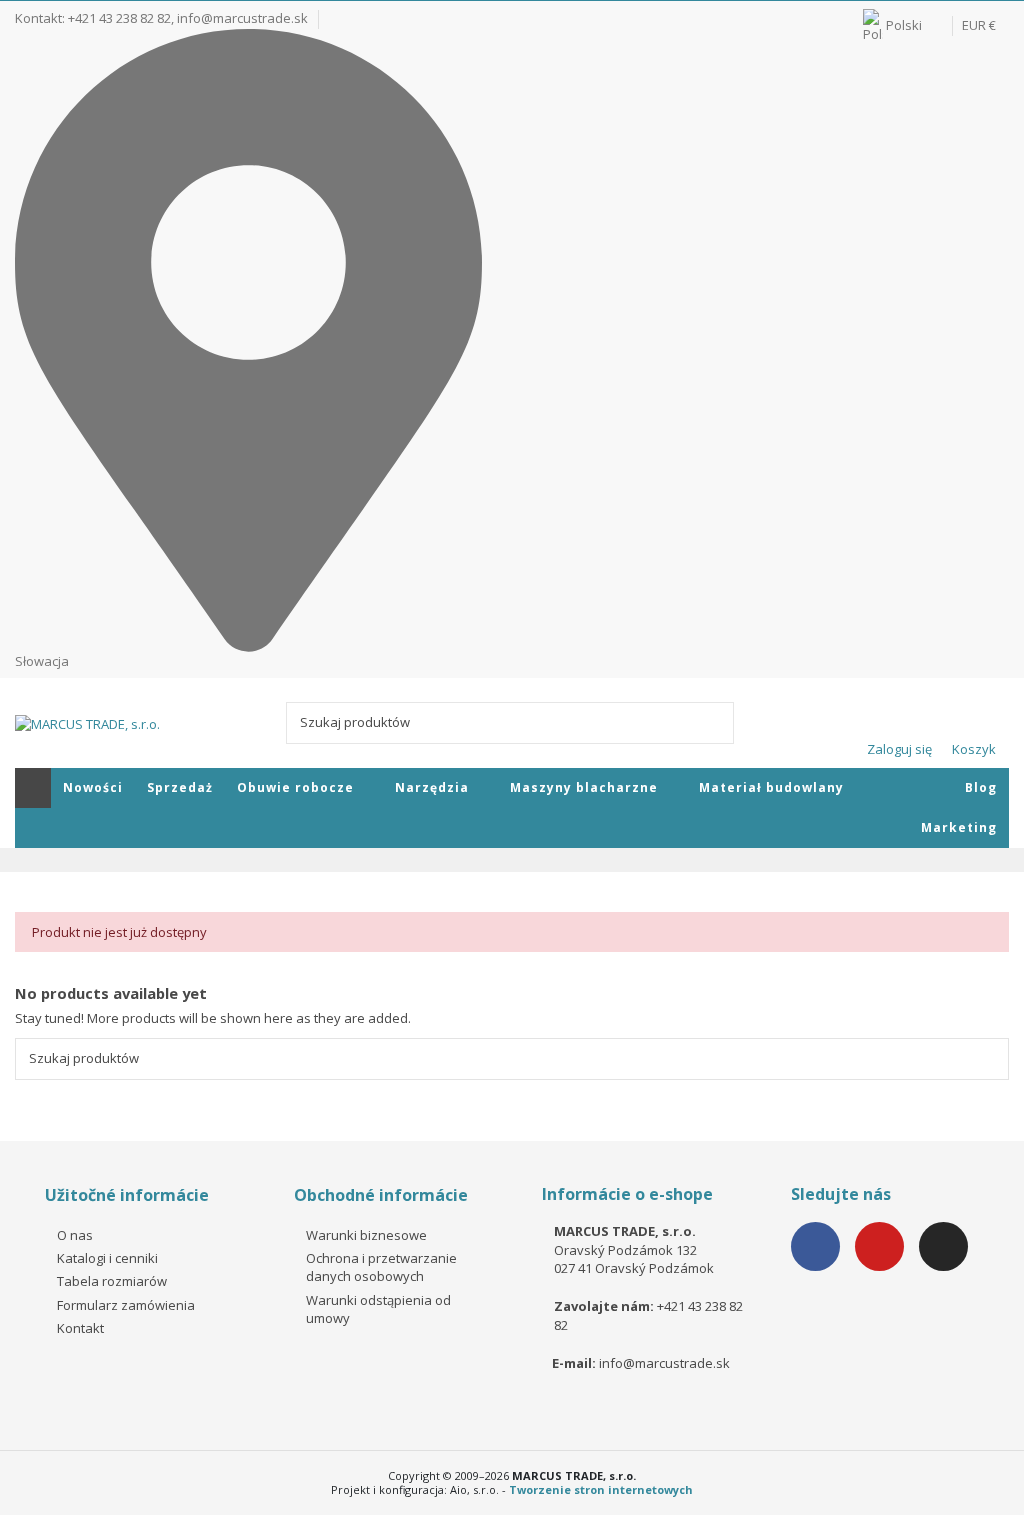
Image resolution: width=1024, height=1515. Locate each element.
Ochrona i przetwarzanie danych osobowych (381, 1267)
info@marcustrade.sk (242, 18)
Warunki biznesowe (366, 1235)
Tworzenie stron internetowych (601, 1489)
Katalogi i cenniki (107, 1258)
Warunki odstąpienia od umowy (378, 1309)
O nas (75, 1235)
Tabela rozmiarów (112, 1281)
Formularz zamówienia (126, 1305)
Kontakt (80, 1328)
